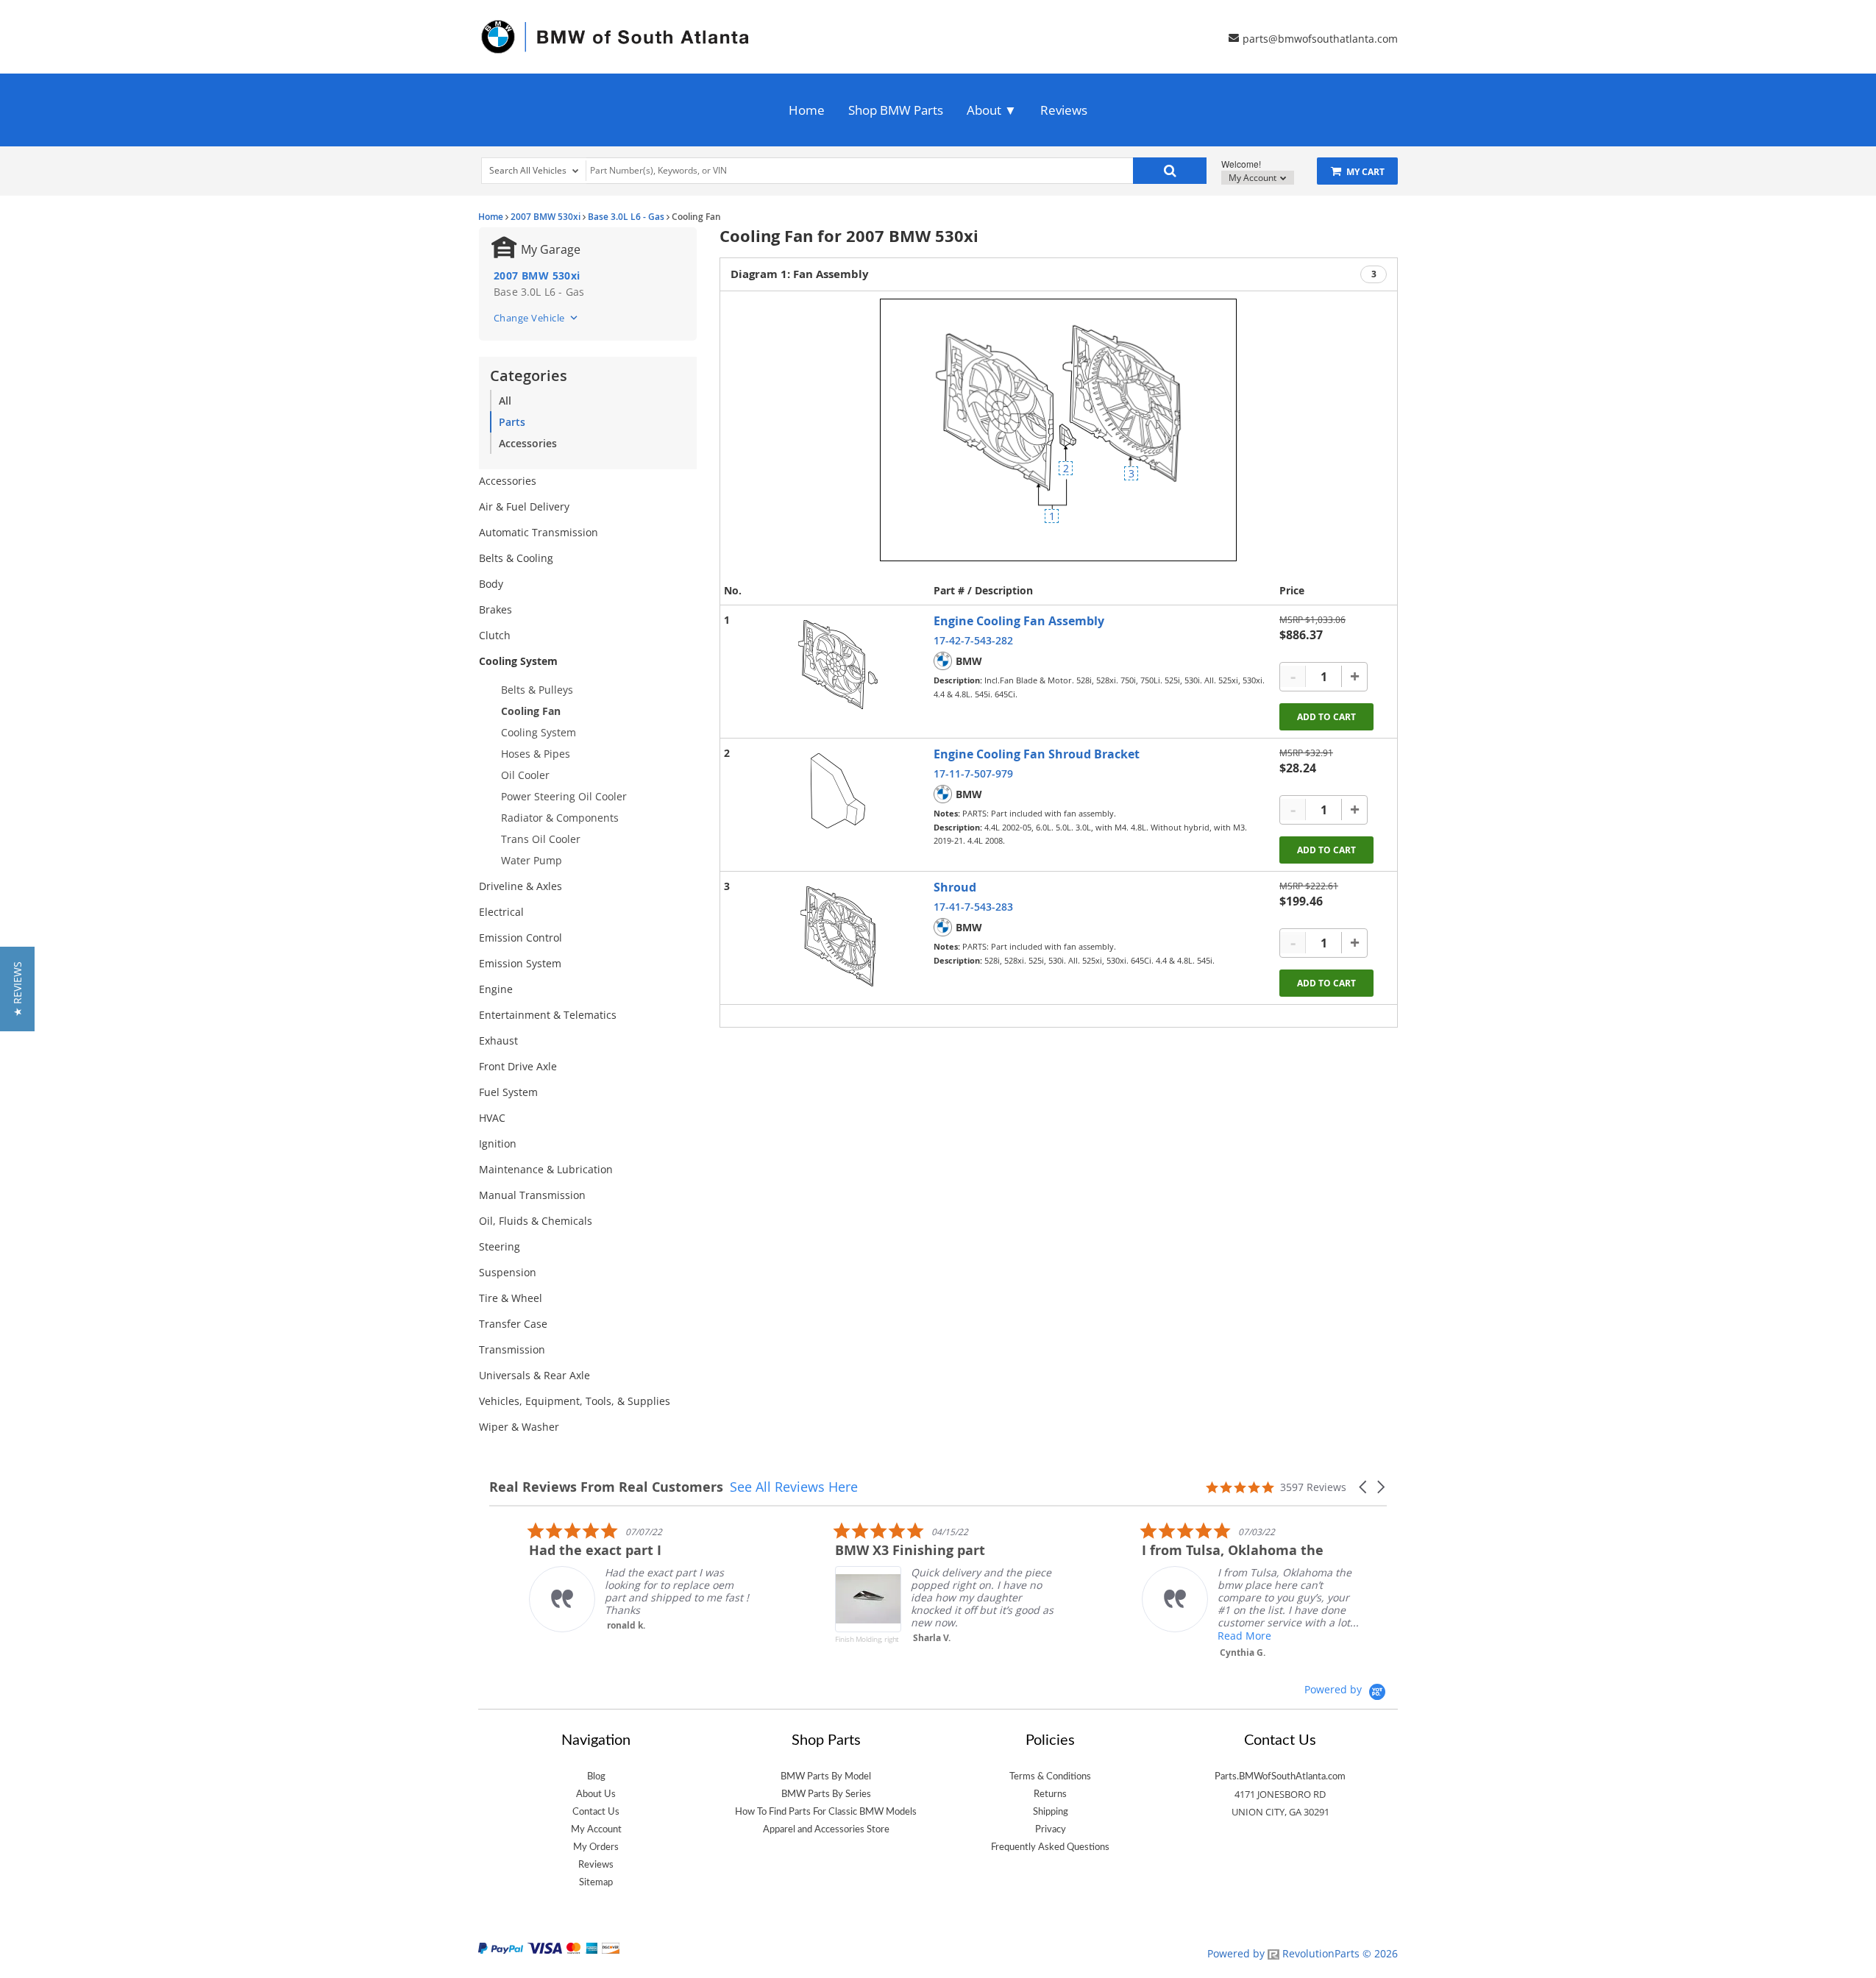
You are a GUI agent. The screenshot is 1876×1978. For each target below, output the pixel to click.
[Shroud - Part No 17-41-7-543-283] (838, 936)
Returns (1050, 1794)
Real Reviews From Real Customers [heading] (606, 1487)
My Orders (596, 1847)
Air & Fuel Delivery (524, 506)
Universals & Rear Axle (534, 1375)
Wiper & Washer (519, 1427)
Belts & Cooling (516, 558)
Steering (500, 1246)
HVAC (492, 1118)
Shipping (1051, 1812)
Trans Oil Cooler (541, 839)
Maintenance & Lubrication (546, 1169)
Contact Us (596, 1812)
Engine (496, 989)
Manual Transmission (532, 1195)
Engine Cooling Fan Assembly (1019, 621)
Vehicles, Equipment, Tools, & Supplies (575, 1401)
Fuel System (508, 1092)
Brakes (495, 609)
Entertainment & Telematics (548, 1015)
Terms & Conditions (1050, 1776)
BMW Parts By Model (826, 1776)
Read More (1205, 1636)
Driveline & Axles (520, 886)
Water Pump (532, 860)
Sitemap (596, 1882)
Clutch (495, 635)
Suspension (508, 1272)
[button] (1364, 1487)
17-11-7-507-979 (973, 773)
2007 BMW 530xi (546, 217)
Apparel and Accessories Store (826, 1829)
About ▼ (992, 110)
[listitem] (600, 1577)
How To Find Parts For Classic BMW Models (826, 1812)
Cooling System (518, 661)
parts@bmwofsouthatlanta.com (1320, 38)
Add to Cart (1326, 717)
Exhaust (498, 1040)
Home (807, 110)
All (505, 401)
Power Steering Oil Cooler (564, 796)
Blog (596, 1776)
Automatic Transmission (539, 532)
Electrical (501, 912)
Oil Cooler (525, 775)
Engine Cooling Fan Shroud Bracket (1037, 754)
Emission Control (520, 938)
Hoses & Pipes (536, 754)
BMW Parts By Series (826, 1794)
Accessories (528, 443)
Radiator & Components (560, 818)
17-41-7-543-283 (973, 907)
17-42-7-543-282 (973, 640)
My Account (1254, 178)
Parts (512, 422)
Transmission (512, 1349)
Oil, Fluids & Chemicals (536, 1221)
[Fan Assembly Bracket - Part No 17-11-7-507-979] (838, 791)
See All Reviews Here (794, 1487)
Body (491, 584)
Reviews (1064, 110)
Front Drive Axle (518, 1066)
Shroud (955, 887)
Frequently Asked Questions (1050, 1847)
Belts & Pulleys (537, 690)
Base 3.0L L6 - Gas (626, 217)
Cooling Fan (531, 711)
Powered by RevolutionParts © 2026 (1303, 1953)
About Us (596, 1794)
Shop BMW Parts (896, 110)
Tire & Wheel (511, 1298)
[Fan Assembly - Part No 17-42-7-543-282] (838, 665)
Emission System (520, 963)
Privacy (1051, 1829)
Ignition (498, 1143)
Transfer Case (513, 1324)
